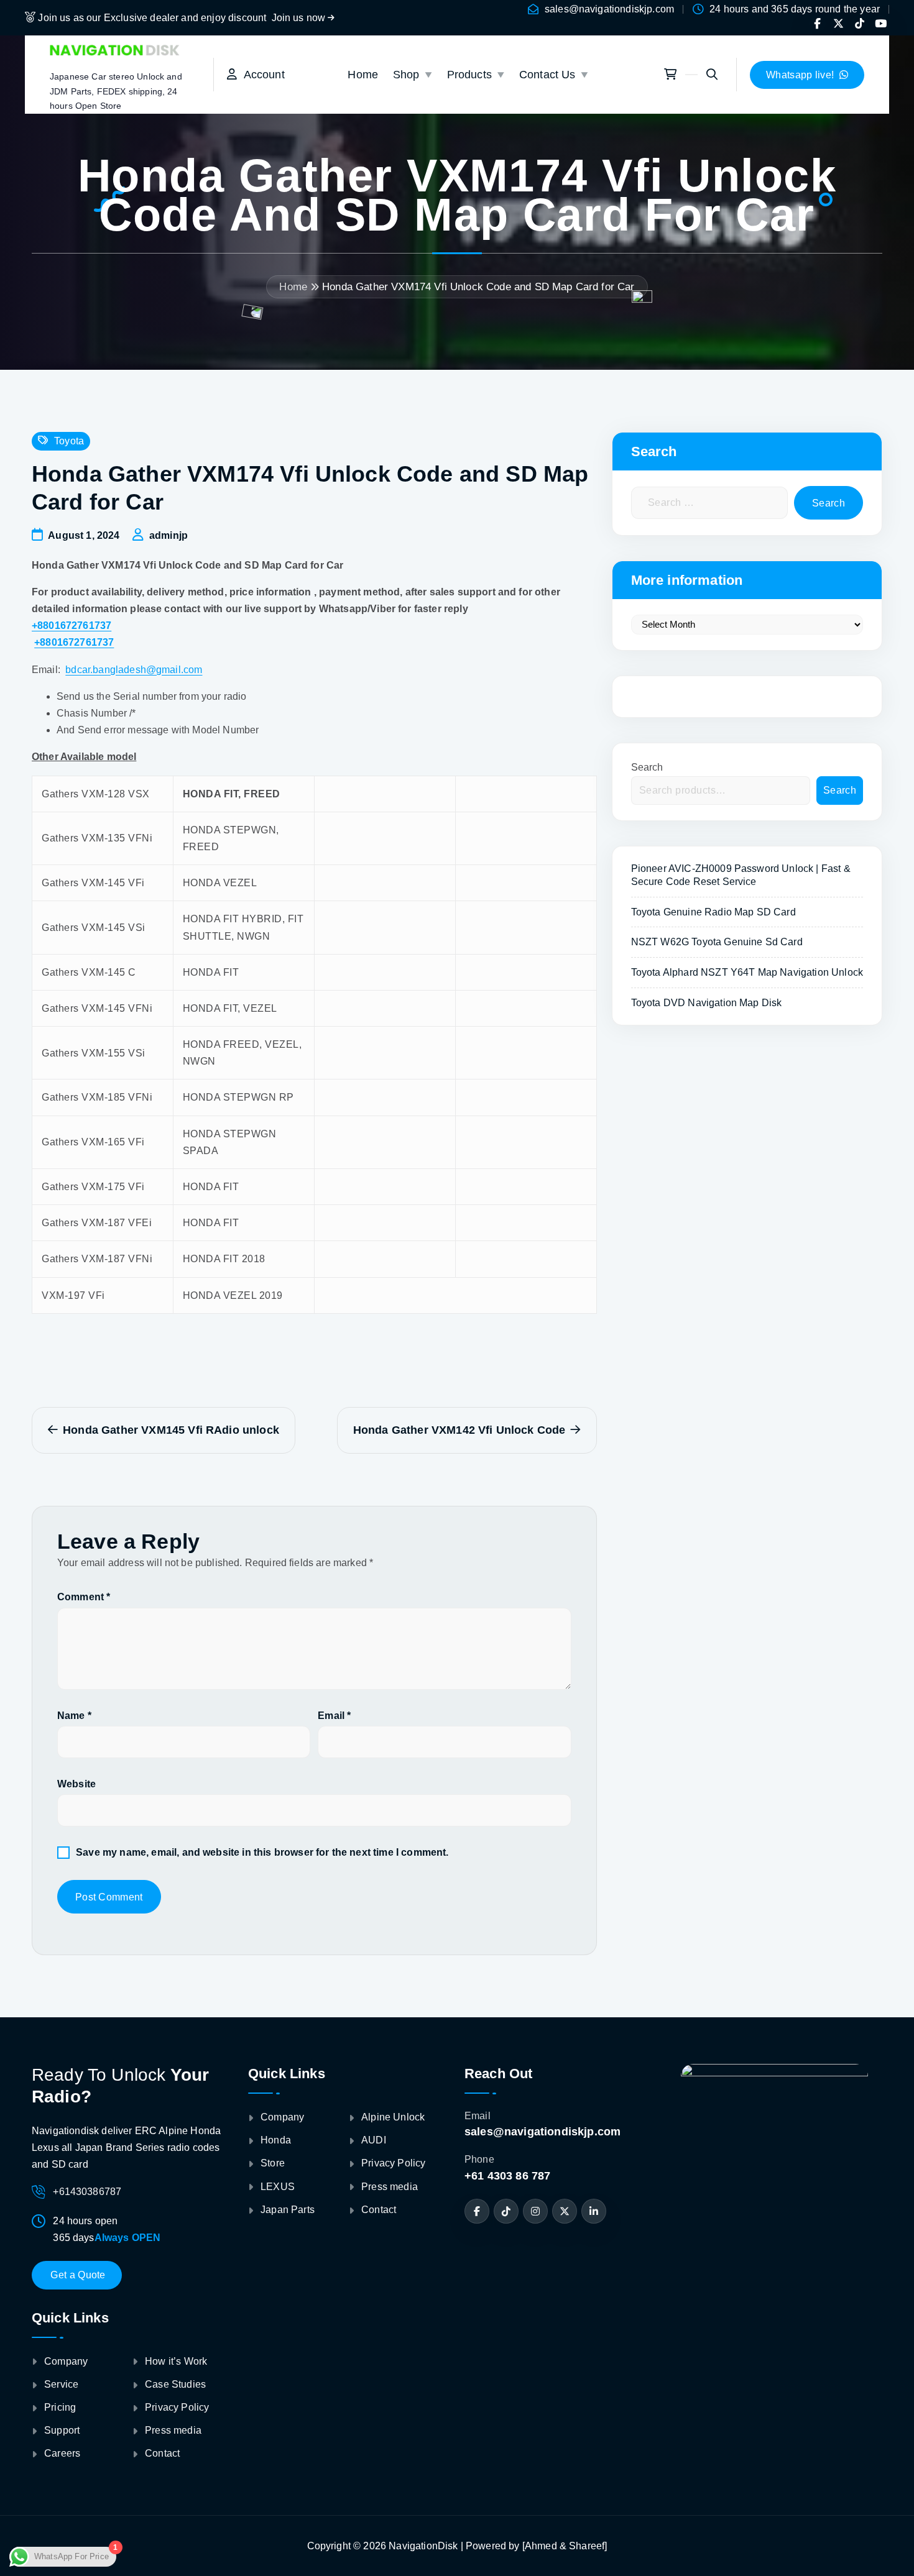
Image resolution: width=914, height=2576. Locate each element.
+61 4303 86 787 (507, 2176)
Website (76, 1784)
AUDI (374, 2140)
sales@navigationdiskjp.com (609, 9)
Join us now (300, 18)
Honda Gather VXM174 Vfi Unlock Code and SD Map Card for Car (478, 287)
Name (74, 1716)
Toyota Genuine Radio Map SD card (713, 912)
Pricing (60, 2407)
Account (261, 75)
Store (273, 2163)
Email (334, 1716)
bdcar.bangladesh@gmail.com (134, 670)
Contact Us (547, 75)
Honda (276, 2140)
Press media (173, 2430)
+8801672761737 (72, 626)
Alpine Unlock (393, 2117)
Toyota (69, 441)
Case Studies (175, 2384)
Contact (162, 2453)
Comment (84, 1597)
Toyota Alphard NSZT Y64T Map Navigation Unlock (747, 972)
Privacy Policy (177, 2407)
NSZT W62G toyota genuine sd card (717, 942)
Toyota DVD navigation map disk (707, 1003)
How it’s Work (176, 2361)
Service (61, 2384)
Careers (62, 2453)
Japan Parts (288, 2210)
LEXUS (278, 2187)
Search (647, 767)
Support (62, 2430)
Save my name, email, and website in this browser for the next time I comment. (262, 1852)
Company (66, 2361)
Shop (406, 75)
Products (469, 75)
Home (363, 75)
